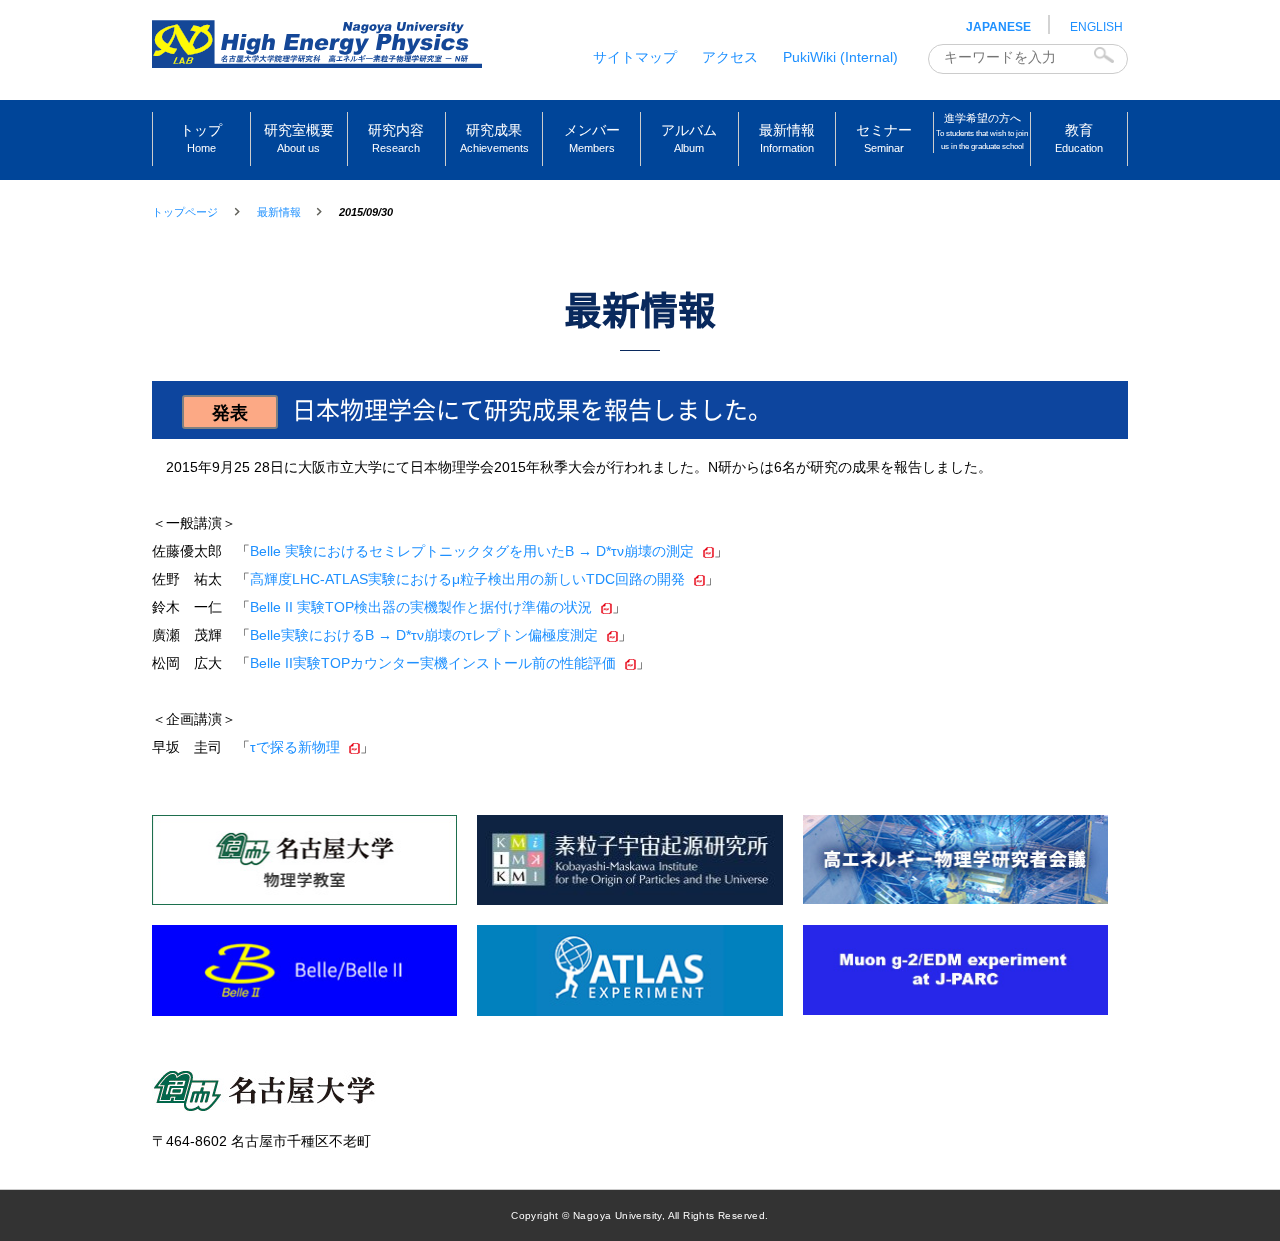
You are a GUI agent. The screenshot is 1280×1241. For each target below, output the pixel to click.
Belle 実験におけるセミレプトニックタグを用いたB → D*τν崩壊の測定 (472, 551)
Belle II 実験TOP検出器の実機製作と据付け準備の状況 (421, 607)
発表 (230, 413)
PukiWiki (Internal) (840, 57)
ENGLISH (1096, 27)
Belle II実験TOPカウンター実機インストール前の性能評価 (433, 663)
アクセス (730, 57)
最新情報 (279, 212)
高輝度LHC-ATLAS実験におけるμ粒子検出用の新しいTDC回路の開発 (467, 579)
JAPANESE (998, 27)
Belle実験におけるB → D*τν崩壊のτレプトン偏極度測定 (424, 635)
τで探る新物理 (295, 747)
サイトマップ (635, 57)
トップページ (185, 212)
